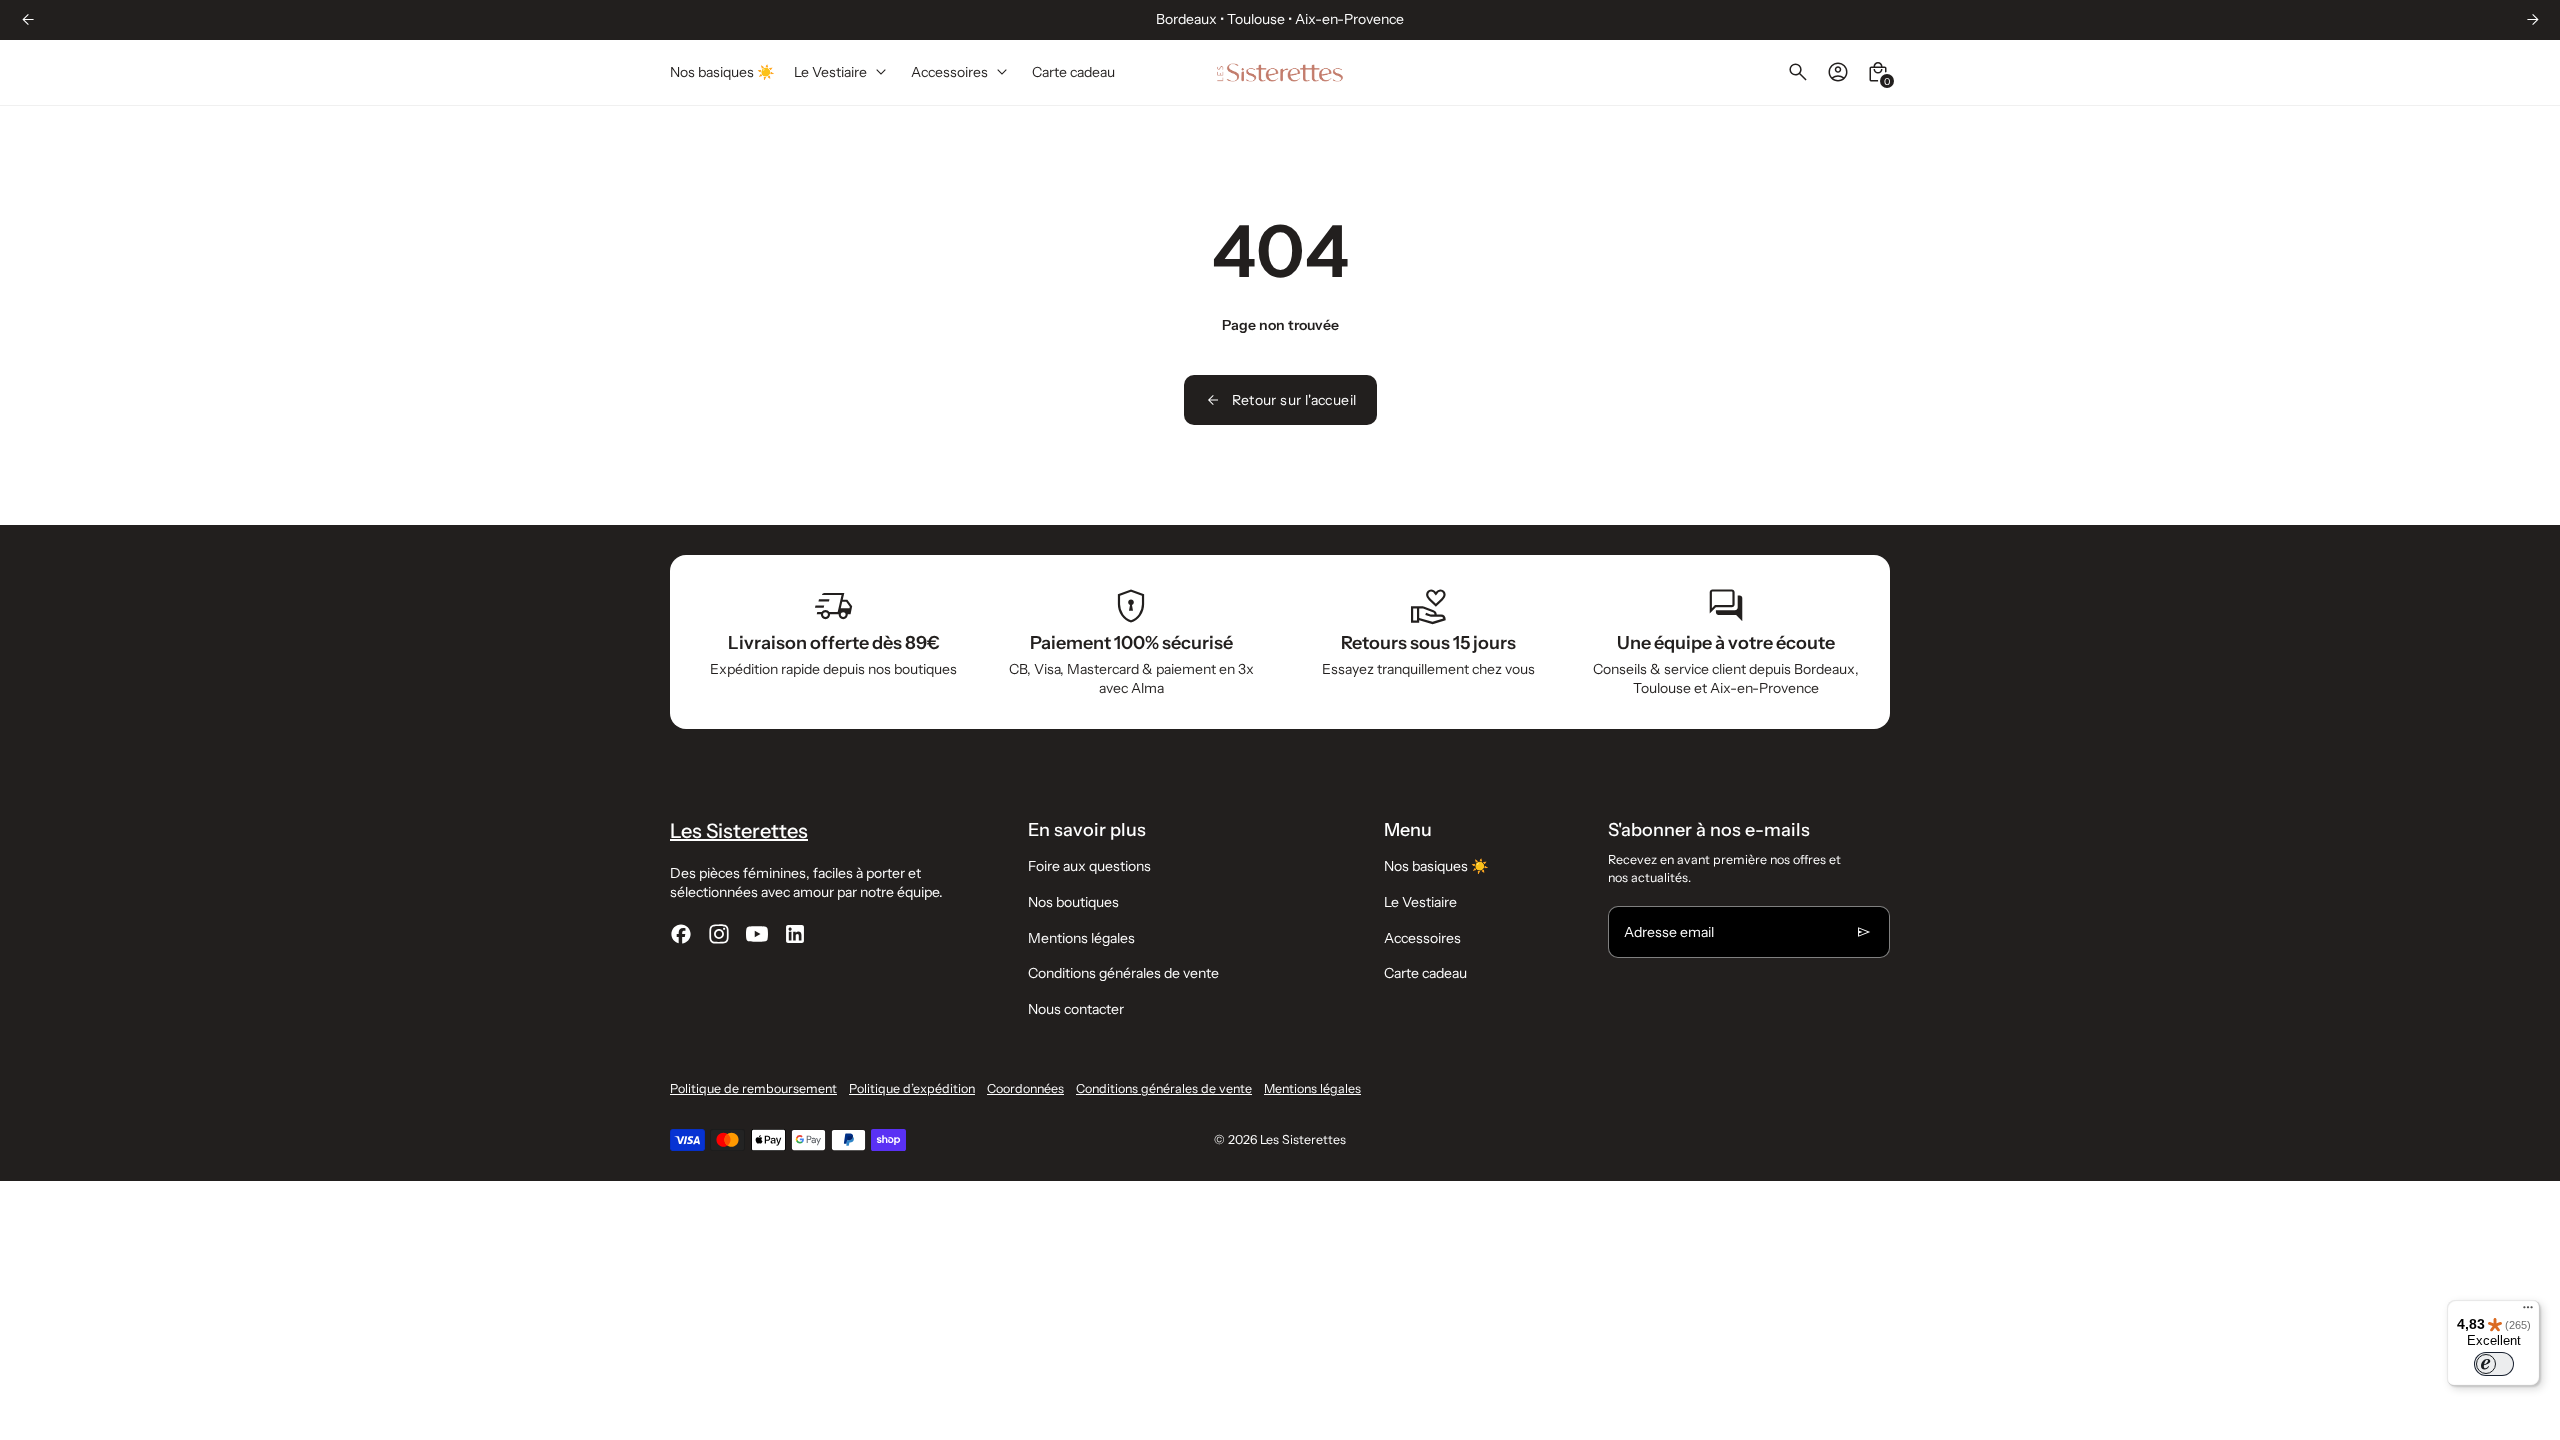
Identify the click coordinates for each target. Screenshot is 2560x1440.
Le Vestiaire (1420, 902)
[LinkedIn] (795, 934)
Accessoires (1422, 938)
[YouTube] (757, 934)
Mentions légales (1081, 938)
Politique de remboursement (753, 1088)
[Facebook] (681, 934)
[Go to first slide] (2532, 19)
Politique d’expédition (912, 1088)
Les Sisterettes (1303, 1139)
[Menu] (2528, 1312)
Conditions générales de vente (1123, 973)
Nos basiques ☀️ (1436, 866)
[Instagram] (719, 934)
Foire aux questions (1089, 866)
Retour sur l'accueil (1294, 400)
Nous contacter (1076, 1009)
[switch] (2494, 1364)
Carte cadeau (1425, 973)
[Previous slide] (27, 19)
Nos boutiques (1073, 902)
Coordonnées (1025, 1088)
